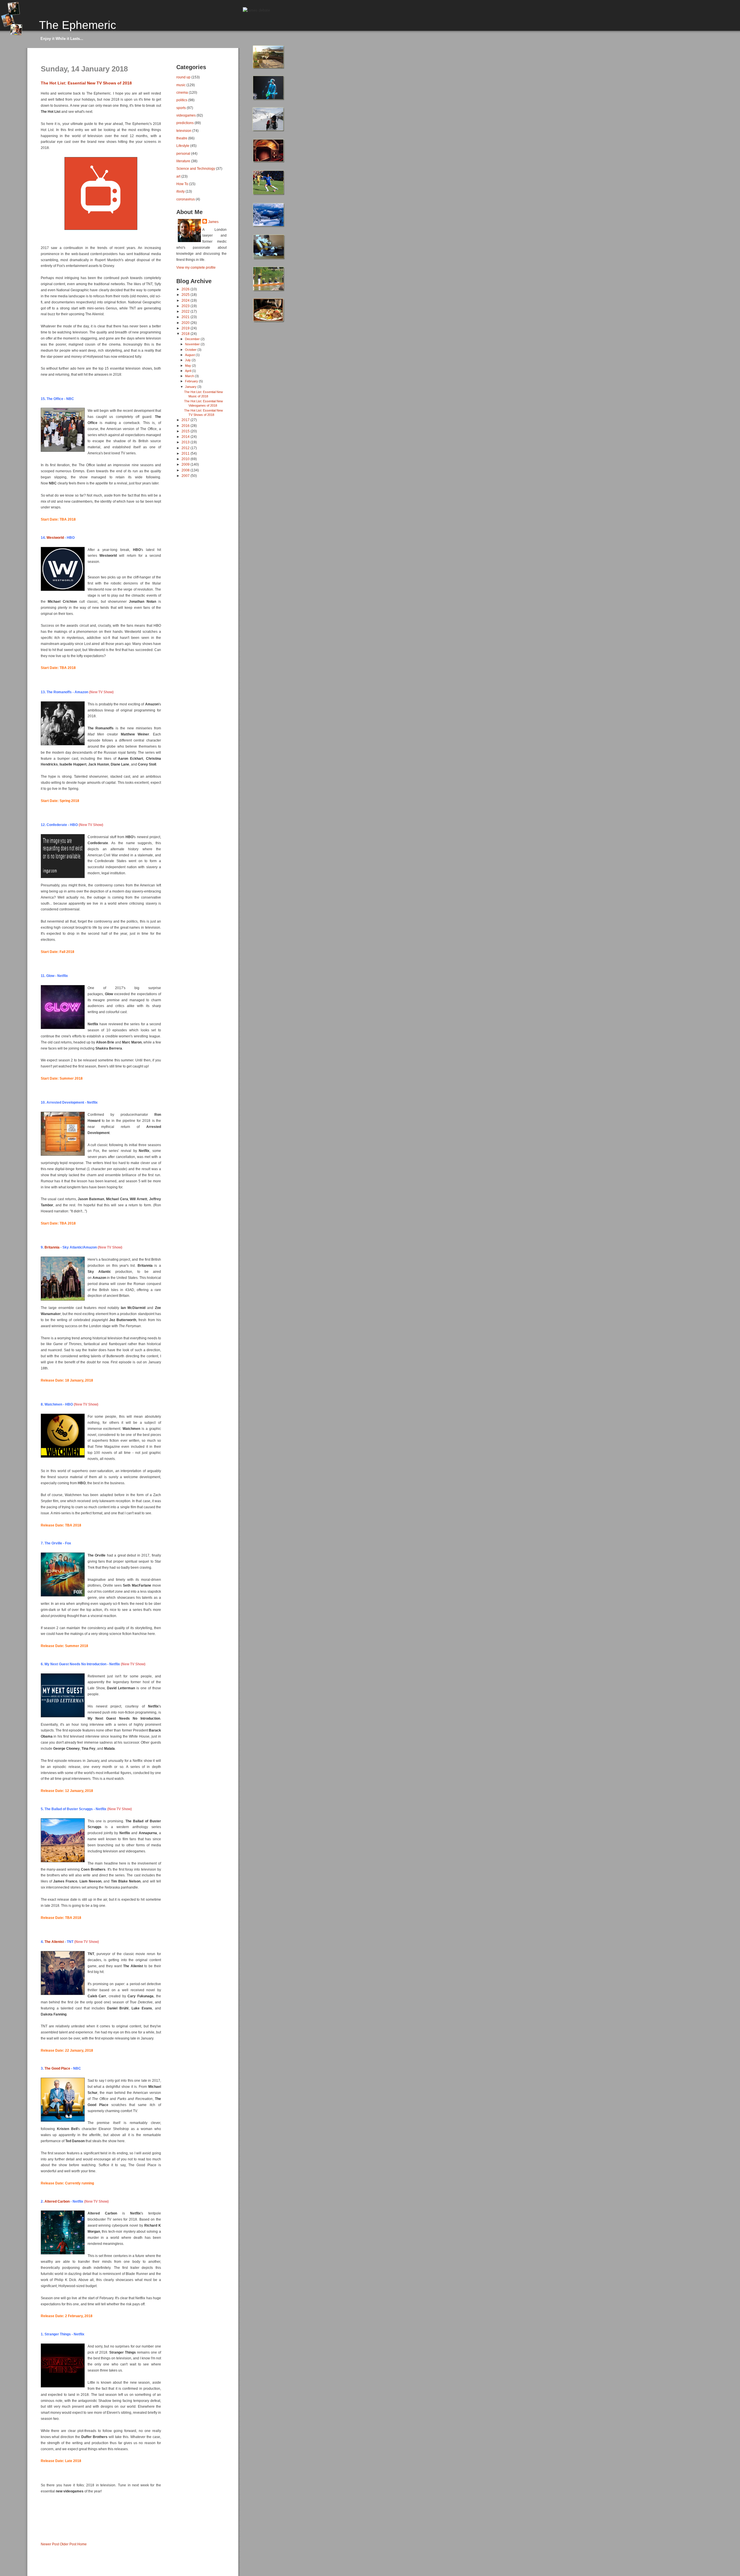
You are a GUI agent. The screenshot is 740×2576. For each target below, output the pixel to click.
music (181, 85)
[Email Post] (41, 2534)
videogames (186, 115)
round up (183, 77)
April (188, 371)
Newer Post (50, 2544)
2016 (186, 426)
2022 (186, 311)
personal (183, 153)
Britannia (52, 1247)
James (213, 222)
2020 (186, 323)
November (193, 344)
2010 (186, 459)
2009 (186, 464)
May (188, 366)
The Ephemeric (78, 25)
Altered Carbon (57, 2201)
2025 (186, 295)
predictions (185, 123)
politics (182, 100)
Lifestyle (183, 146)
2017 (186, 420)
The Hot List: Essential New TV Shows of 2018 (86, 83)
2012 (186, 448)
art (178, 176)
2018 (186, 334)
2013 (186, 442)
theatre (182, 138)
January (191, 387)
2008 (186, 470)
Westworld (55, 538)
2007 (186, 476)
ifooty (181, 191)
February (192, 381)
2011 (186, 453)
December (193, 339)
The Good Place (57, 2068)
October (191, 350)
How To (182, 184)
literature (183, 161)
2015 (186, 431)
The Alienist (54, 1942)
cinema (182, 92)
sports (181, 108)
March (190, 376)
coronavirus (186, 199)
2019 (186, 328)
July (188, 360)
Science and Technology (196, 168)
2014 (186, 437)
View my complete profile (196, 268)
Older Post (68, 2544)
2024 (186, 300)
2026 (186, 289)
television (184, 131)
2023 (186, 306)
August (190, 355)
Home (82, 2544)
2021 (186, 317)
